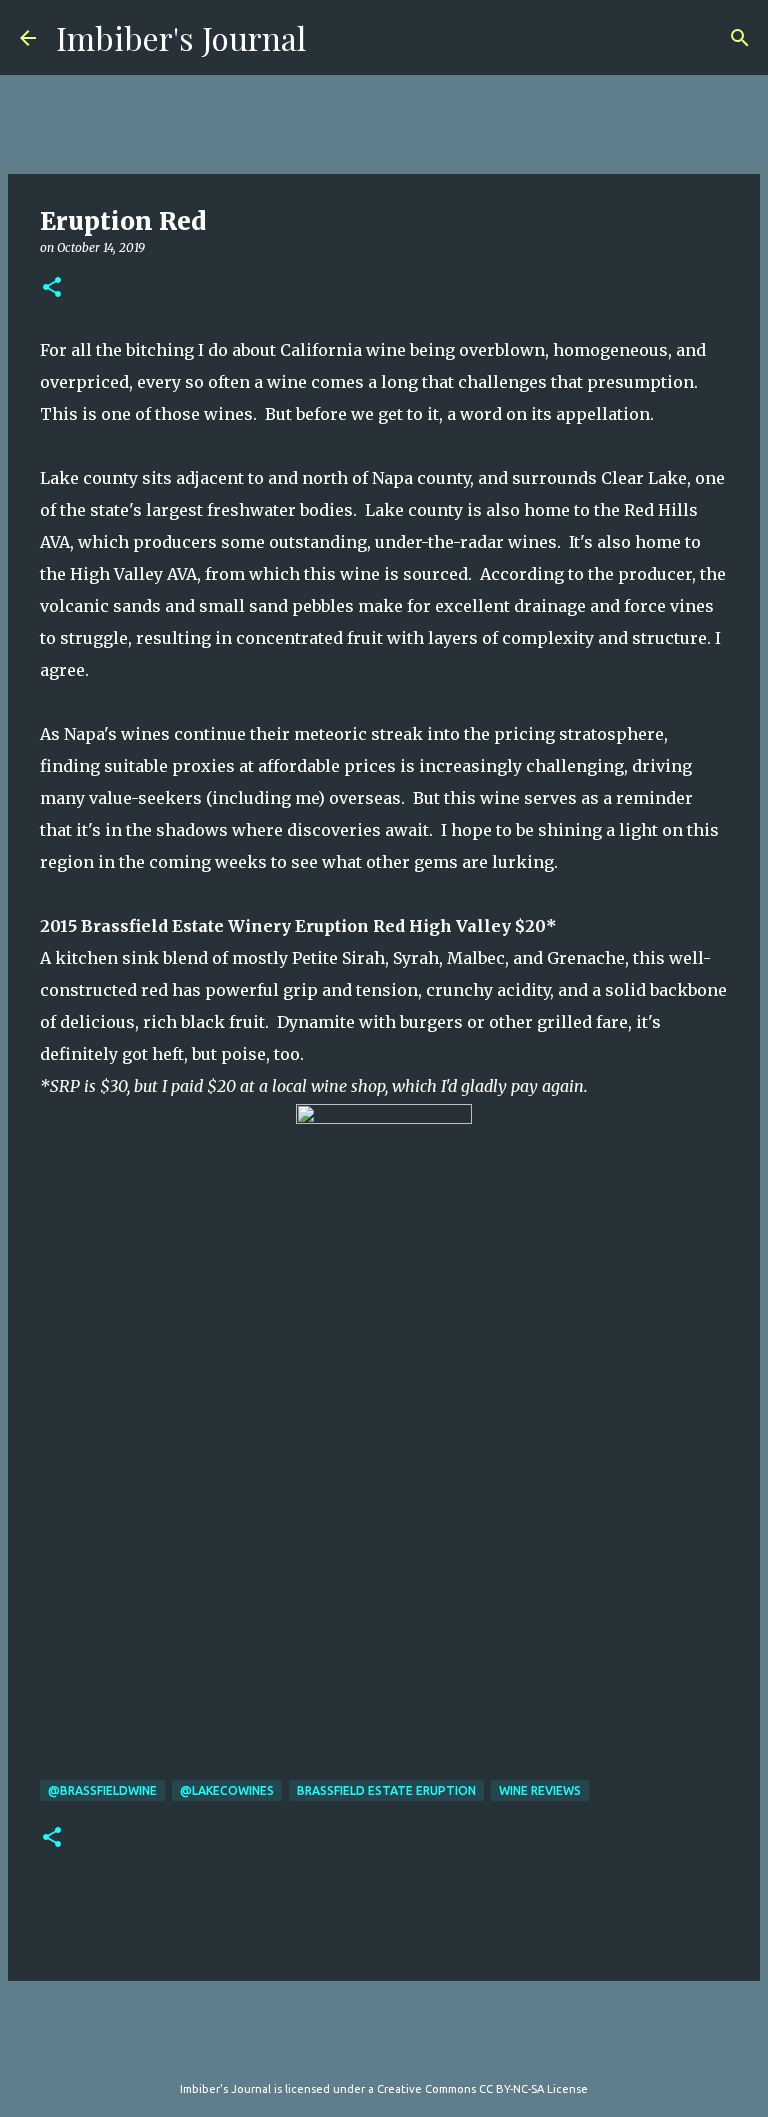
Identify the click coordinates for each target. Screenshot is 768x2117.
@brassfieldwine (102, 1790)
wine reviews (540, 1790)
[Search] (740, 38)
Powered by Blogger (396, 2048)
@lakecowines (227, 1790)
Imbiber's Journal (181, 37)
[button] (52, 288)
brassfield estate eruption (386, 1790)
